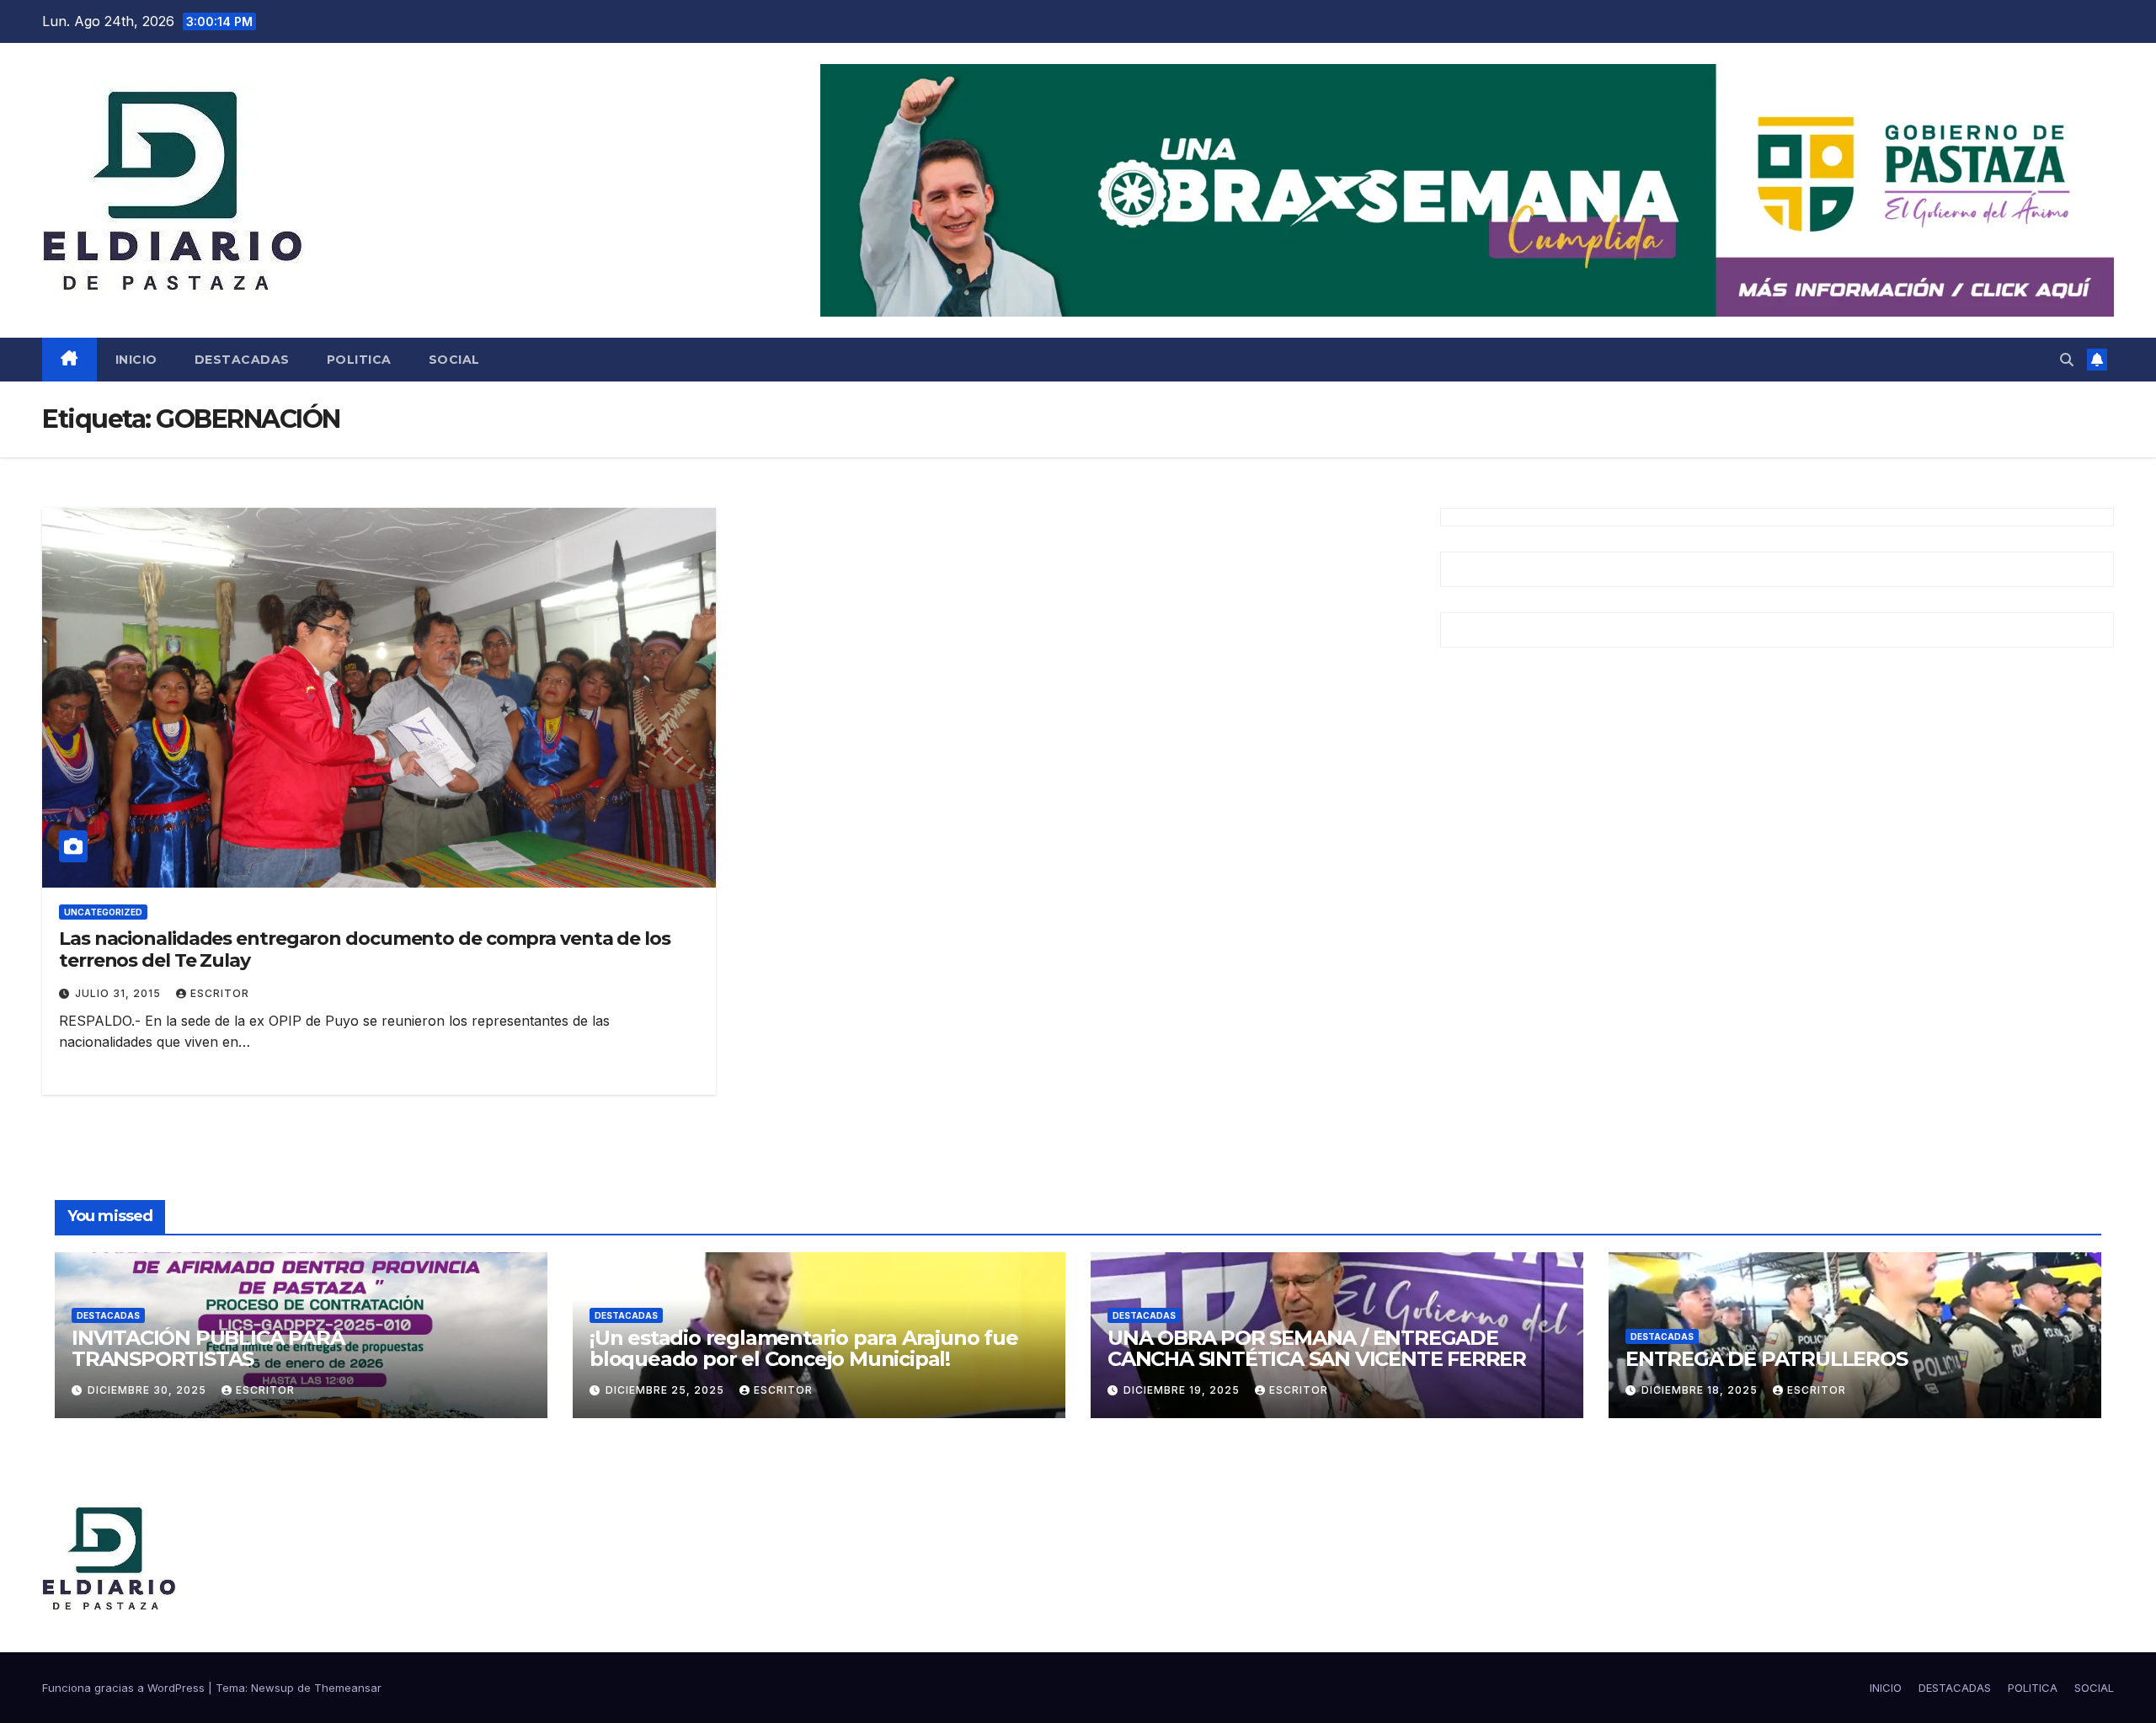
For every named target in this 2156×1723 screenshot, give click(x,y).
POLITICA (359, 360)
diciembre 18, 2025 (1701, 1390)
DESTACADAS (242, 360)
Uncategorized (103, 912)
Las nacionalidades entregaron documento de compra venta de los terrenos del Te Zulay (365, 950)
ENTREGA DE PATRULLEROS (1766, 1359)
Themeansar (348, 1688)
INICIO (136, 360)
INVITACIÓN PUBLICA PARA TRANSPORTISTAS (208, 1348)
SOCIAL (454, 360)
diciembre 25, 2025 (667, 1390)
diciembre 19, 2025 (1183, 1390)
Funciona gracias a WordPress (125, 1688)
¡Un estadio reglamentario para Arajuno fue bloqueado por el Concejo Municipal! (804, 1348)
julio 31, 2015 (120, 993)
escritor (220, 993)
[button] (2067, 360)
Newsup (272, 1688)
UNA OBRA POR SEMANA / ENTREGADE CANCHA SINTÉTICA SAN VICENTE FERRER (1317, 1348)
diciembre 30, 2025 (149, 1390)
